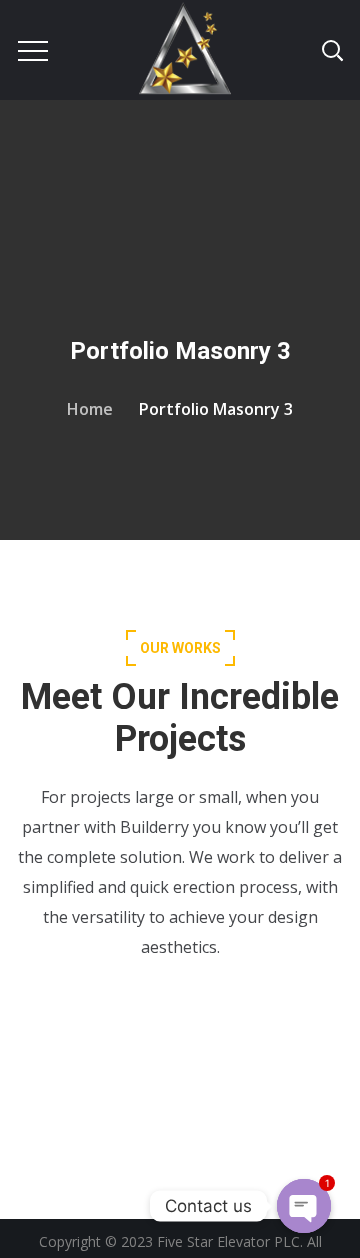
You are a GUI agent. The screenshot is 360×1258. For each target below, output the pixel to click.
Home (90, 409)
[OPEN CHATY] (304, 1206)
